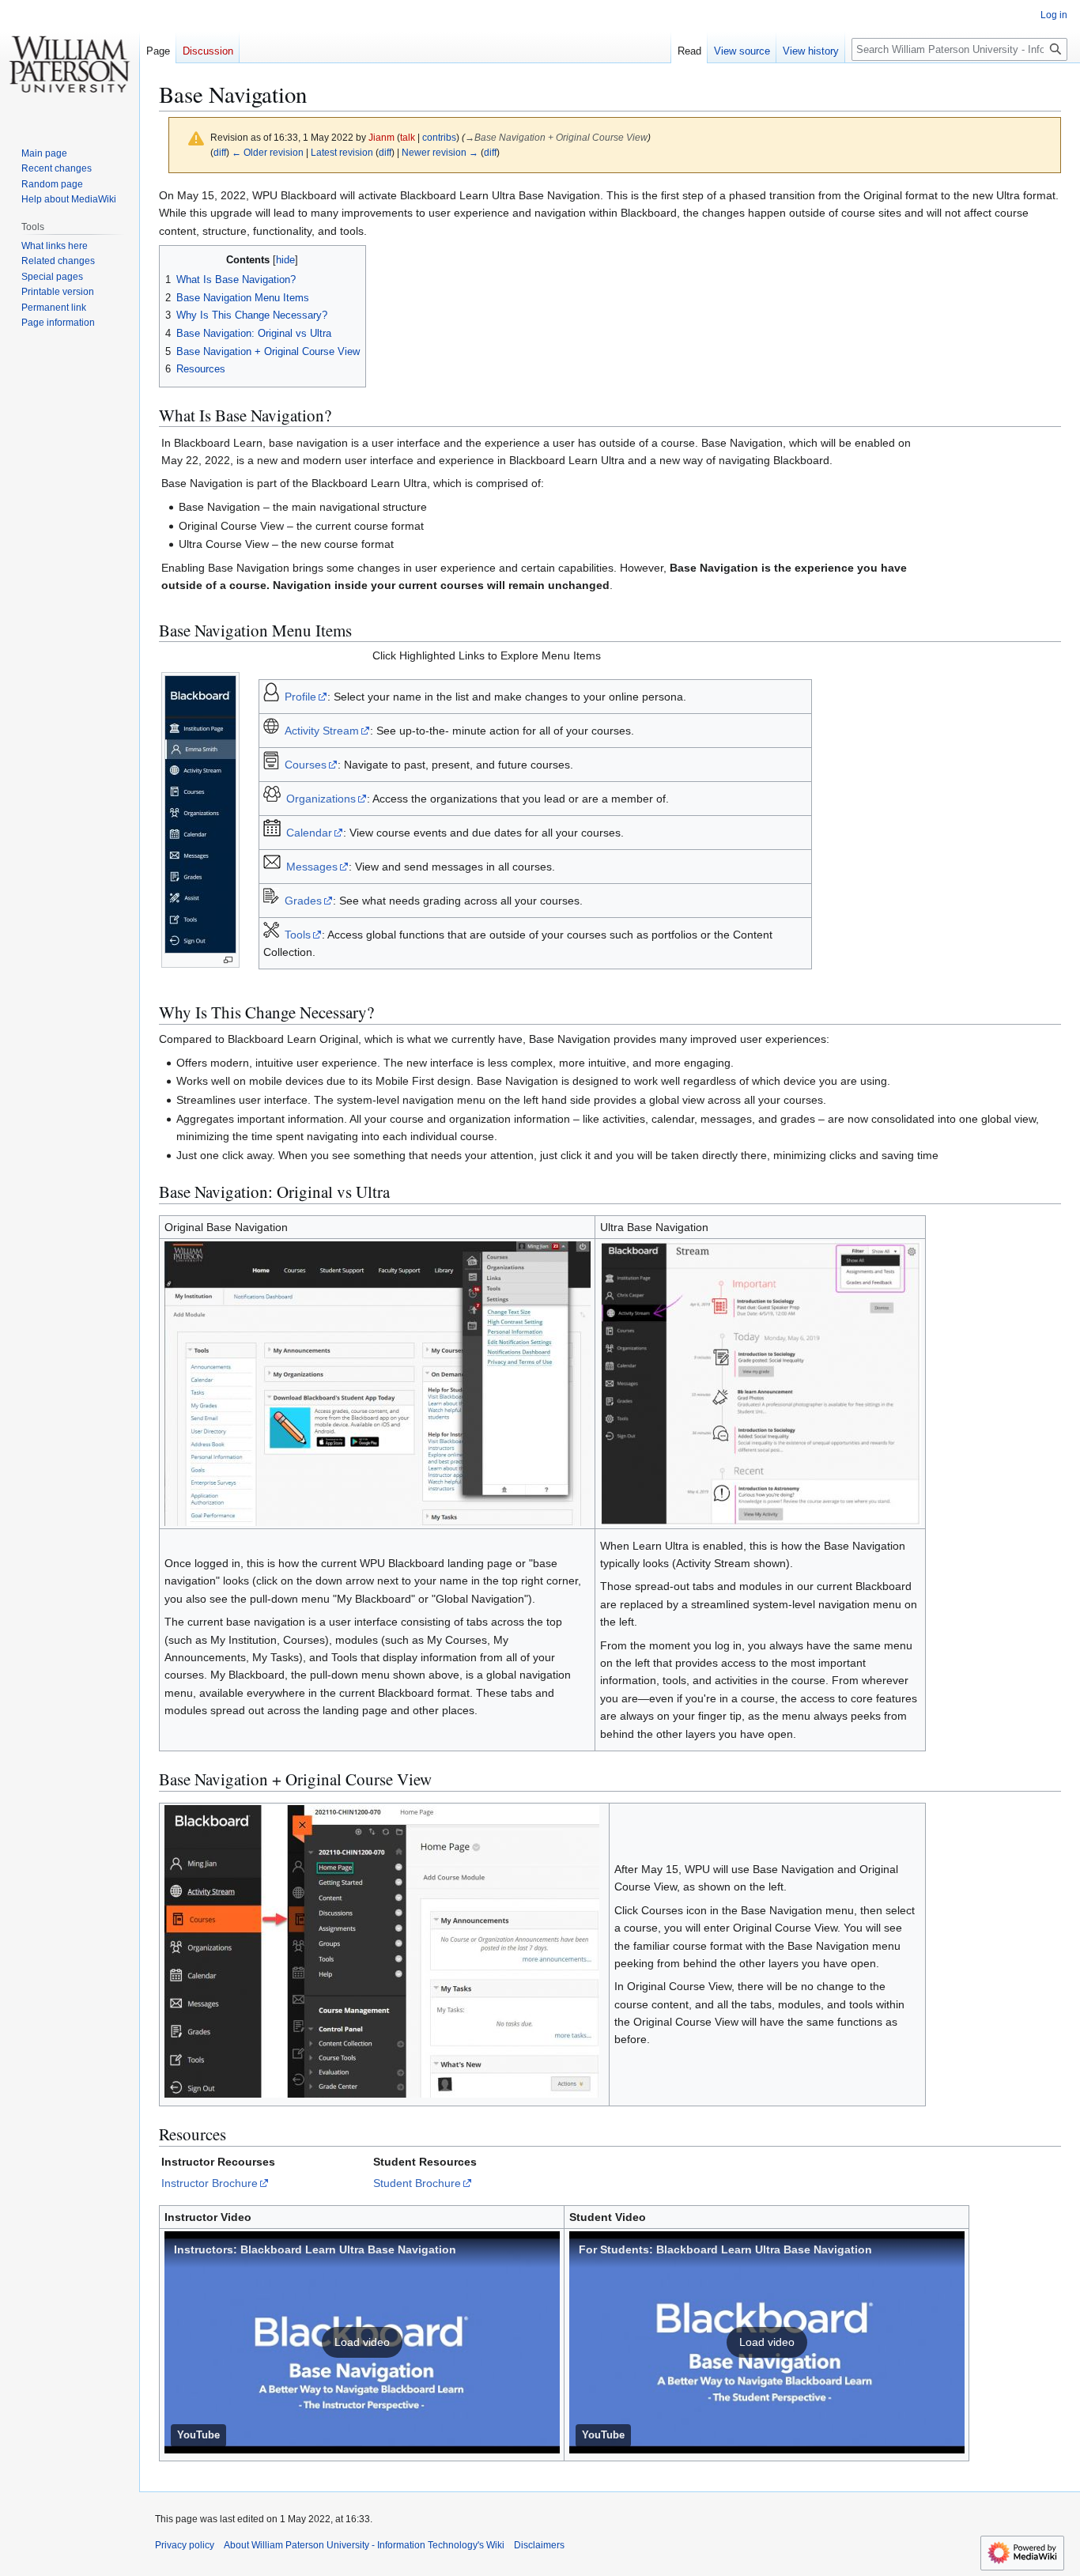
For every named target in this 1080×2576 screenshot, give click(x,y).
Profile (300, 697)
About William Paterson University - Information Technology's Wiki (364, 2545)
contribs (439, 137)
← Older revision (268, 152)
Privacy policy (185, 2545)
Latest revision (342, 152)
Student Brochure (417, 2183)
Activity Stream (322, 731)
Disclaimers (539, 2545)
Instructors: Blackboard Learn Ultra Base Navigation (315, 2249)
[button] (362, 2342)
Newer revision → (440, 152)
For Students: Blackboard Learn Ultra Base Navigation (725, 2249)
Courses (306, 765)
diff (220, 152)
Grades (303, 901)
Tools (298, 935)
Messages (312, 867)
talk (408, 137)
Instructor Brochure (210, 2183)
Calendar (309, 833)
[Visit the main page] (70, 63)
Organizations (321, 799)
